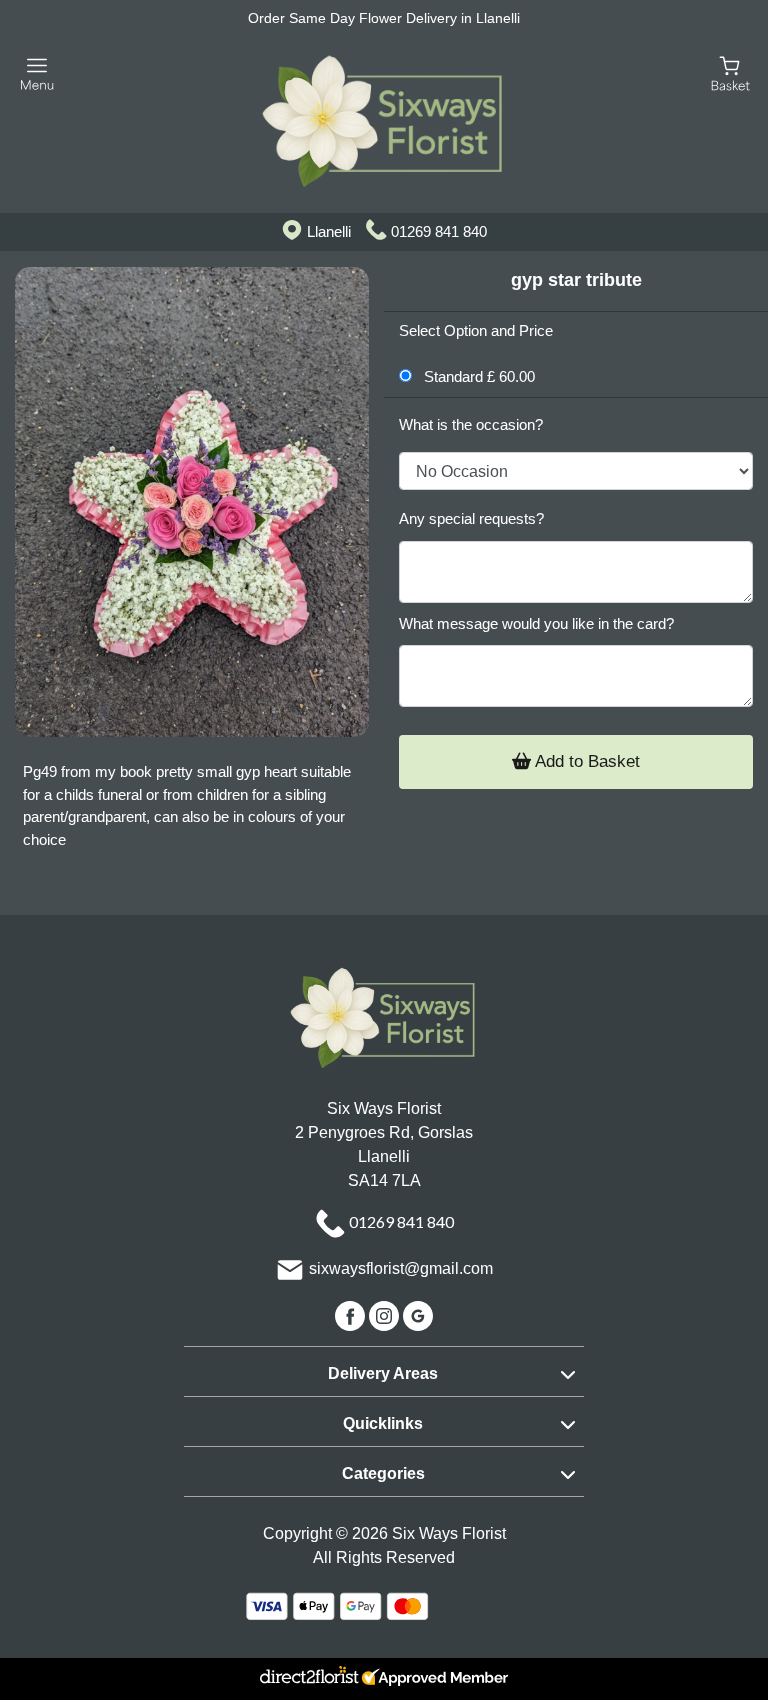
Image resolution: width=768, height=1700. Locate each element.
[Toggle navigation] (37, 74)
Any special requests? (471, 518)
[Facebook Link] (352, 1315)
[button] (384, 1371)
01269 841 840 (439, 231)
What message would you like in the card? (536, 623)
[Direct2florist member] (384, 1679)
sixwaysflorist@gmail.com (401, 1269)
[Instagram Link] (386, 1315)
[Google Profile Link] (418, 1315)
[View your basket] (730, 73)
